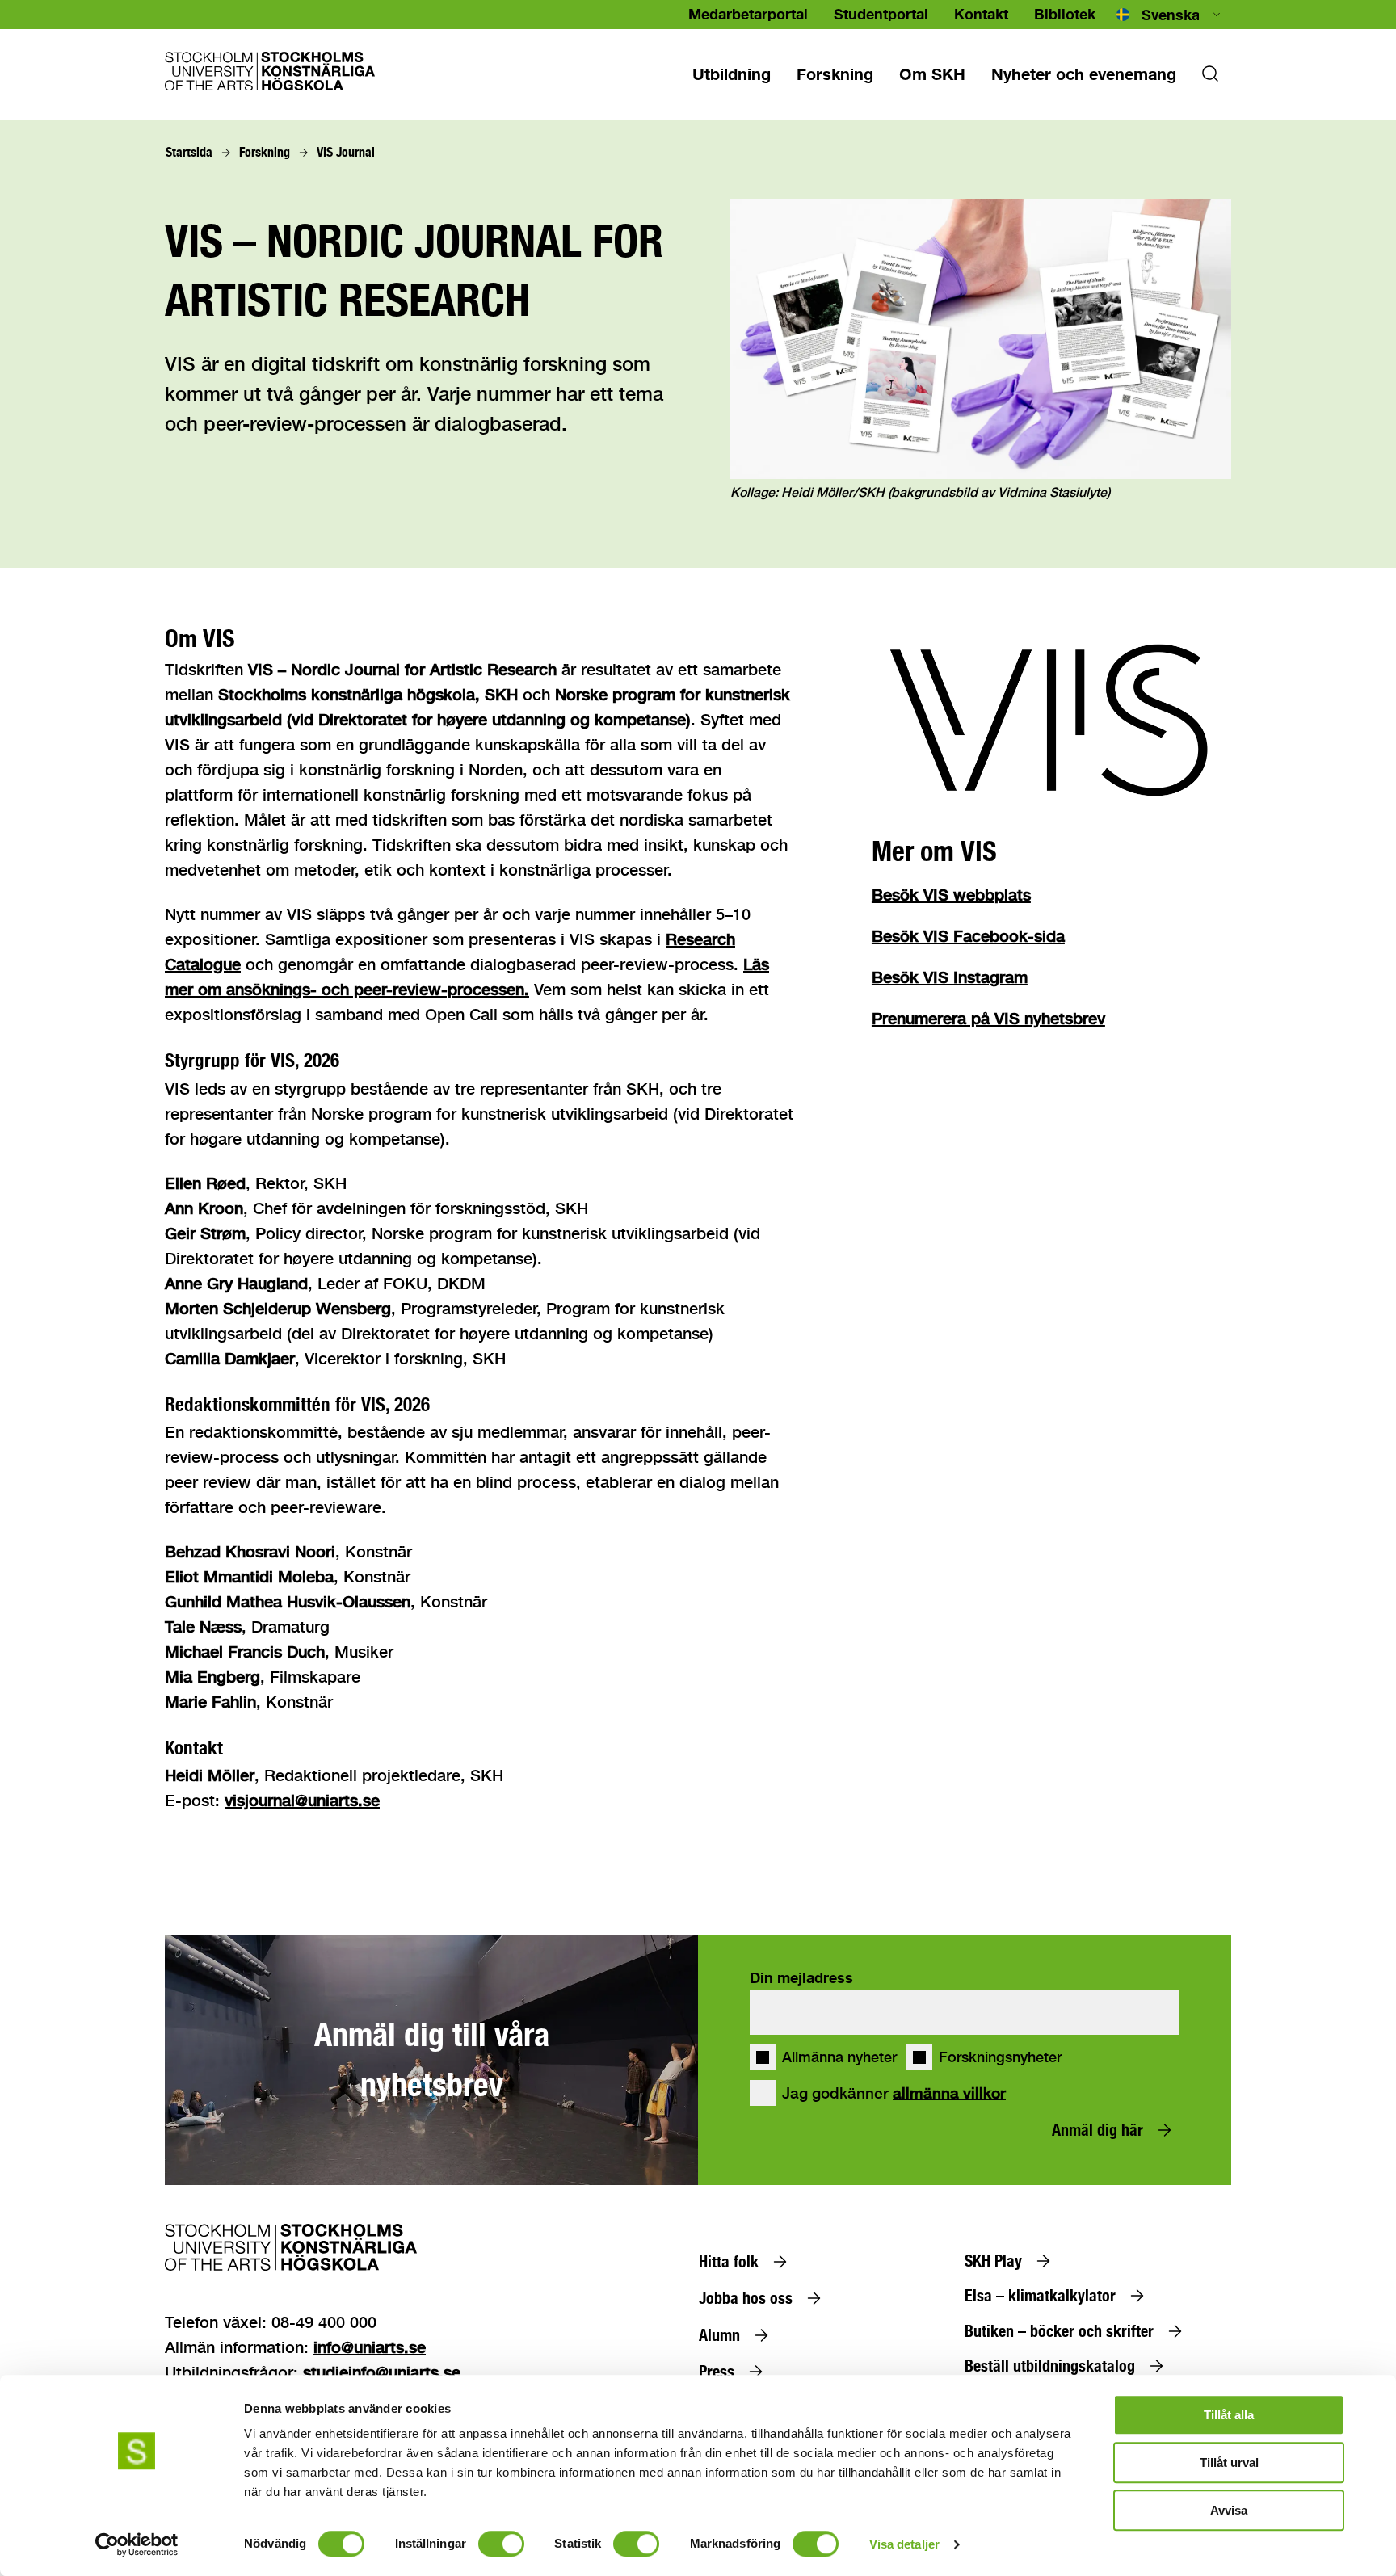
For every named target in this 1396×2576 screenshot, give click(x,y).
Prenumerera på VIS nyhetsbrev (988, 1018)
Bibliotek (1065, 14)
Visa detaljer (904, 2544)
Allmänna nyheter (839, 2057)
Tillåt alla (1229, 2415)
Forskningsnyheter (1000, 2057)
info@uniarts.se (370, 2347)
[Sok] (1210, 78)
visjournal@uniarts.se (302, 1800)
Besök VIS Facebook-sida (968, 936)
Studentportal (881, 14)
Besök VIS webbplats (951, 895)
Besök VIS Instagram (950, 977)
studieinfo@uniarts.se (382, 2372)
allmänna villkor (949, 2093)
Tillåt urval (1229, 2463)
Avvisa (1229, 2510)
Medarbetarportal (748, 14)
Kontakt (981, 14)
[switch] (501, 2544)
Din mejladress (801, 1977)
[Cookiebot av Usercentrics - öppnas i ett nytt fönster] (137, 2544)
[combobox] (1170, 15)
